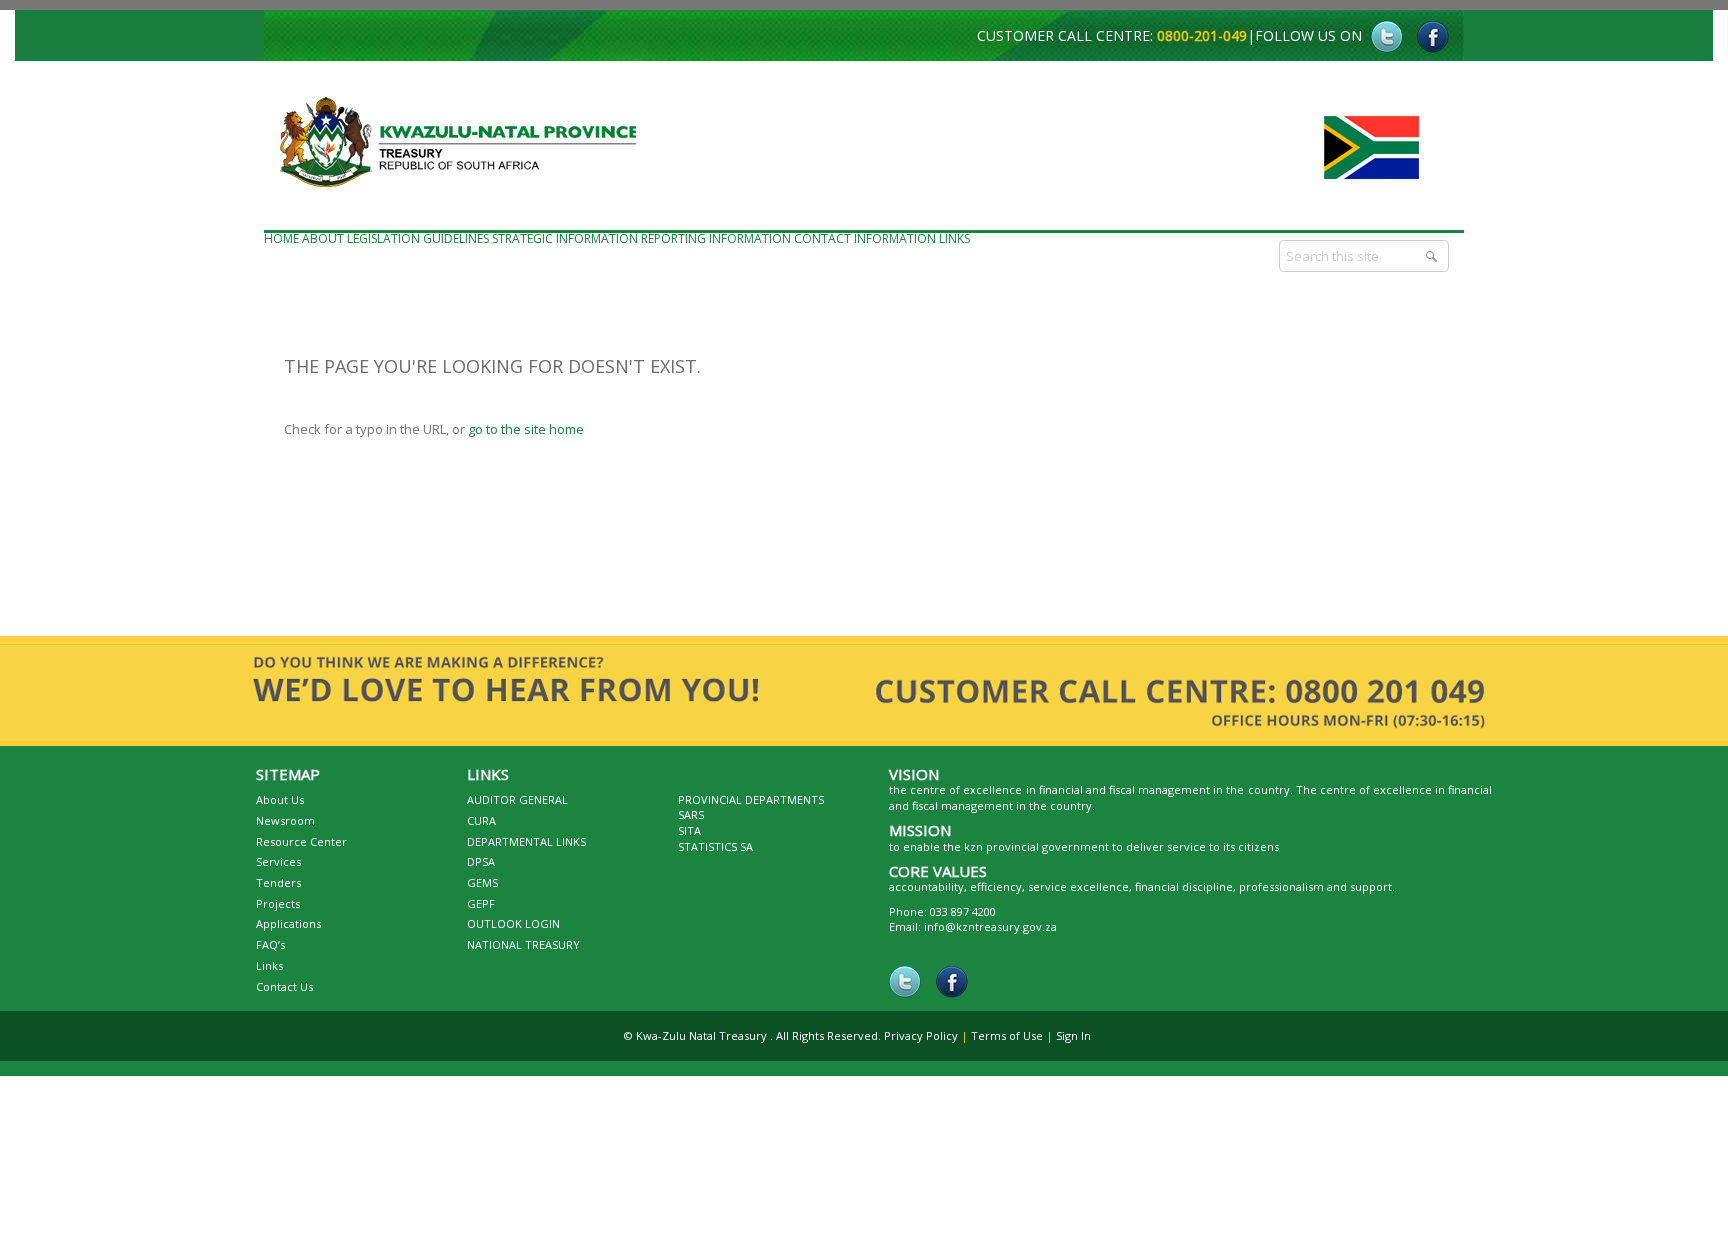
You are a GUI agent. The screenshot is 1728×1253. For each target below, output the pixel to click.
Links (269, 965)
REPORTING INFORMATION (716, 238)
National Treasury (523, 944)
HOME (281, 238)
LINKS (954, 238)
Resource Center (301, 841)
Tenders (278, 882)
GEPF (481, 903)
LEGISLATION (383, 238)
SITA (689, 830)
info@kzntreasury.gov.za (990, 926)
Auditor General (517, 799)
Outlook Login (513, 923)
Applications (288, 923)
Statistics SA (715, 846)
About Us (280, 799)
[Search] (1433, 256)
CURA (481, 820)
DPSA (481, 861)
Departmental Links (526, 841)
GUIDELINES (456, 238)
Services (278, 861)
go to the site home (526, 429)
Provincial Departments (751, 799)
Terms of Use (1007, 1035)
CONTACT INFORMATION (865, 238)
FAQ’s (270, 944)
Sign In (1073, 1035)
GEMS (482, 882)
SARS (691, 814)
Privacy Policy (921, 1035)
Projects (278, 903)
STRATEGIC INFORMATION (565, 238)
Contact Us (284, 986)
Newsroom (285, 820)
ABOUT (323, 238)
